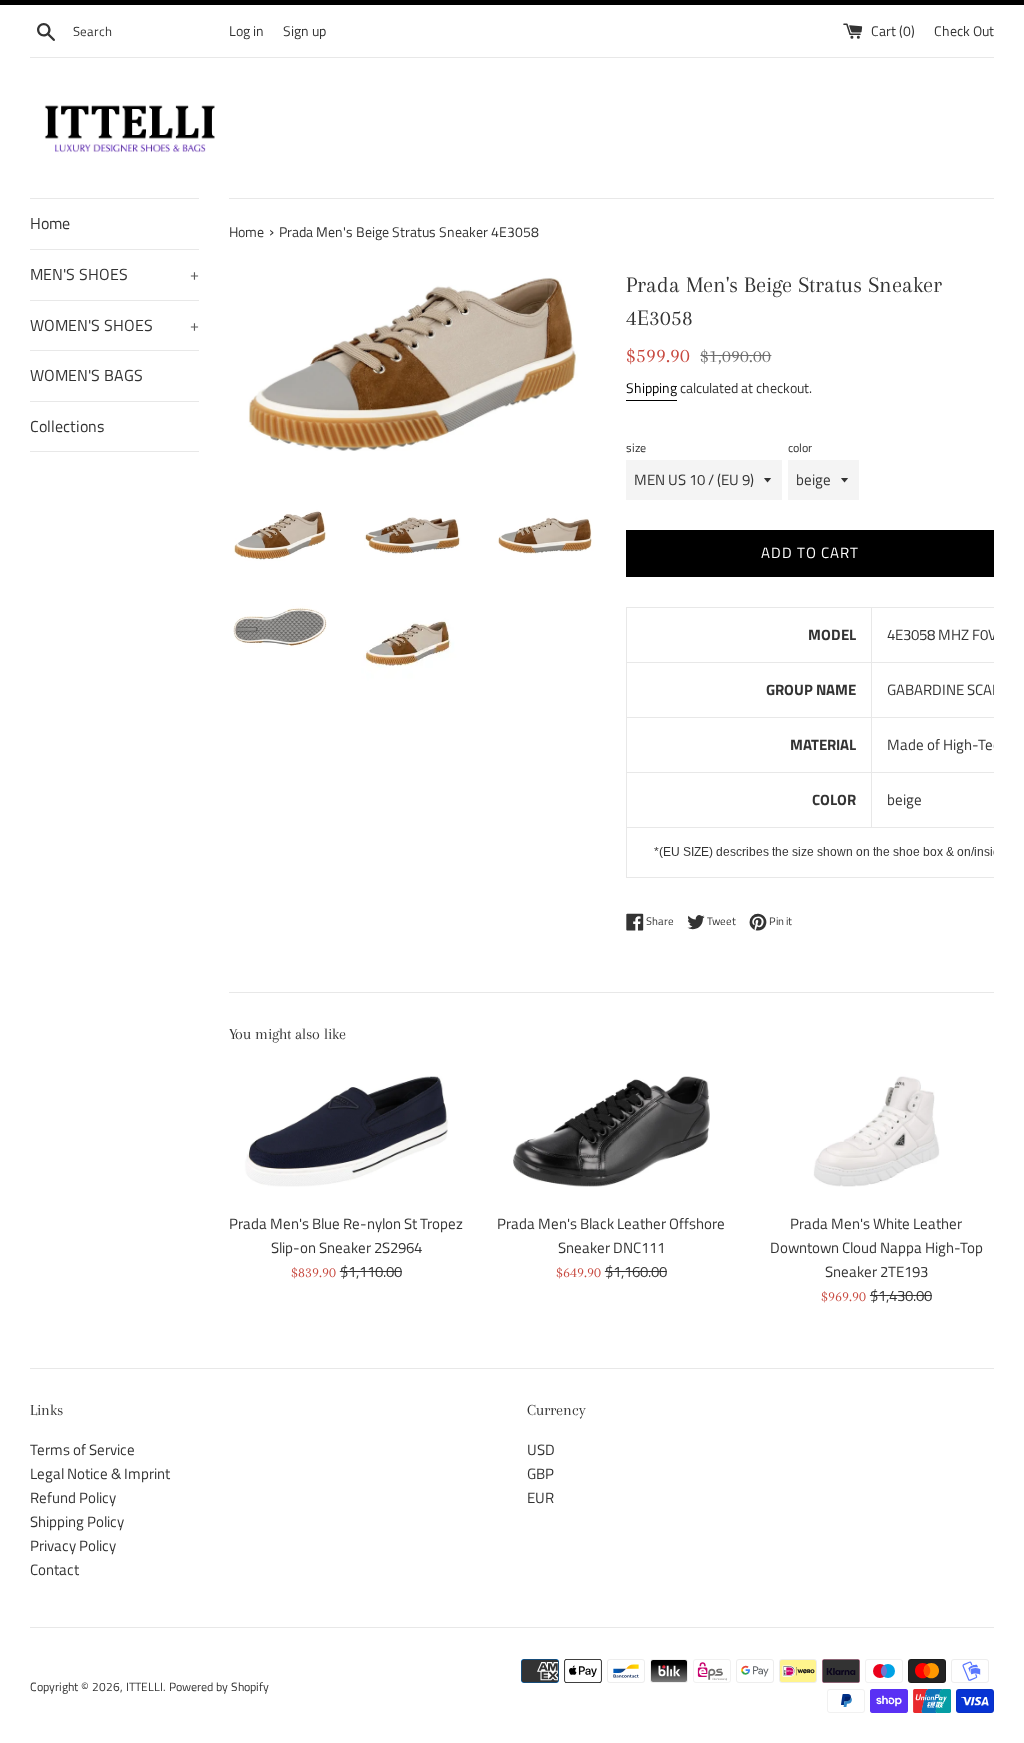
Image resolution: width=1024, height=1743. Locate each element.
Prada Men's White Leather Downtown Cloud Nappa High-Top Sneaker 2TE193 (876, 1247)
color (800, 447)
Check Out (964, 31)
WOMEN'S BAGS (86, 375)
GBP (540, 1473)
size (636, 447)
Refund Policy (73, 1497)
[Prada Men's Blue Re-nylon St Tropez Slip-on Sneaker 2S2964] (346, 1131)
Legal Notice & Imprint (100, 1473)
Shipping (651, 387)
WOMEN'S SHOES (114, 325)
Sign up (304, 31)
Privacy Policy (73, 1545)
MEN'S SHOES (114, 274)
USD (541, 1449)
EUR (540, 1497)
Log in (246, 31)
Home (50, 223)
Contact (54, 1569)
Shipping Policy (77, 1521)
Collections (67, 426)
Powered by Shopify (219, 1686)
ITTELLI (144, 1686)
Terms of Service (82, 1449)
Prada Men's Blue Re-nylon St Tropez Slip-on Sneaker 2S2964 (346, 1235)
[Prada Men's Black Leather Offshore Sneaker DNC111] (611, 1131)
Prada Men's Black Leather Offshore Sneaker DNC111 (611, 1235)
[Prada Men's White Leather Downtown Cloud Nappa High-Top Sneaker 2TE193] (876, 1131)
